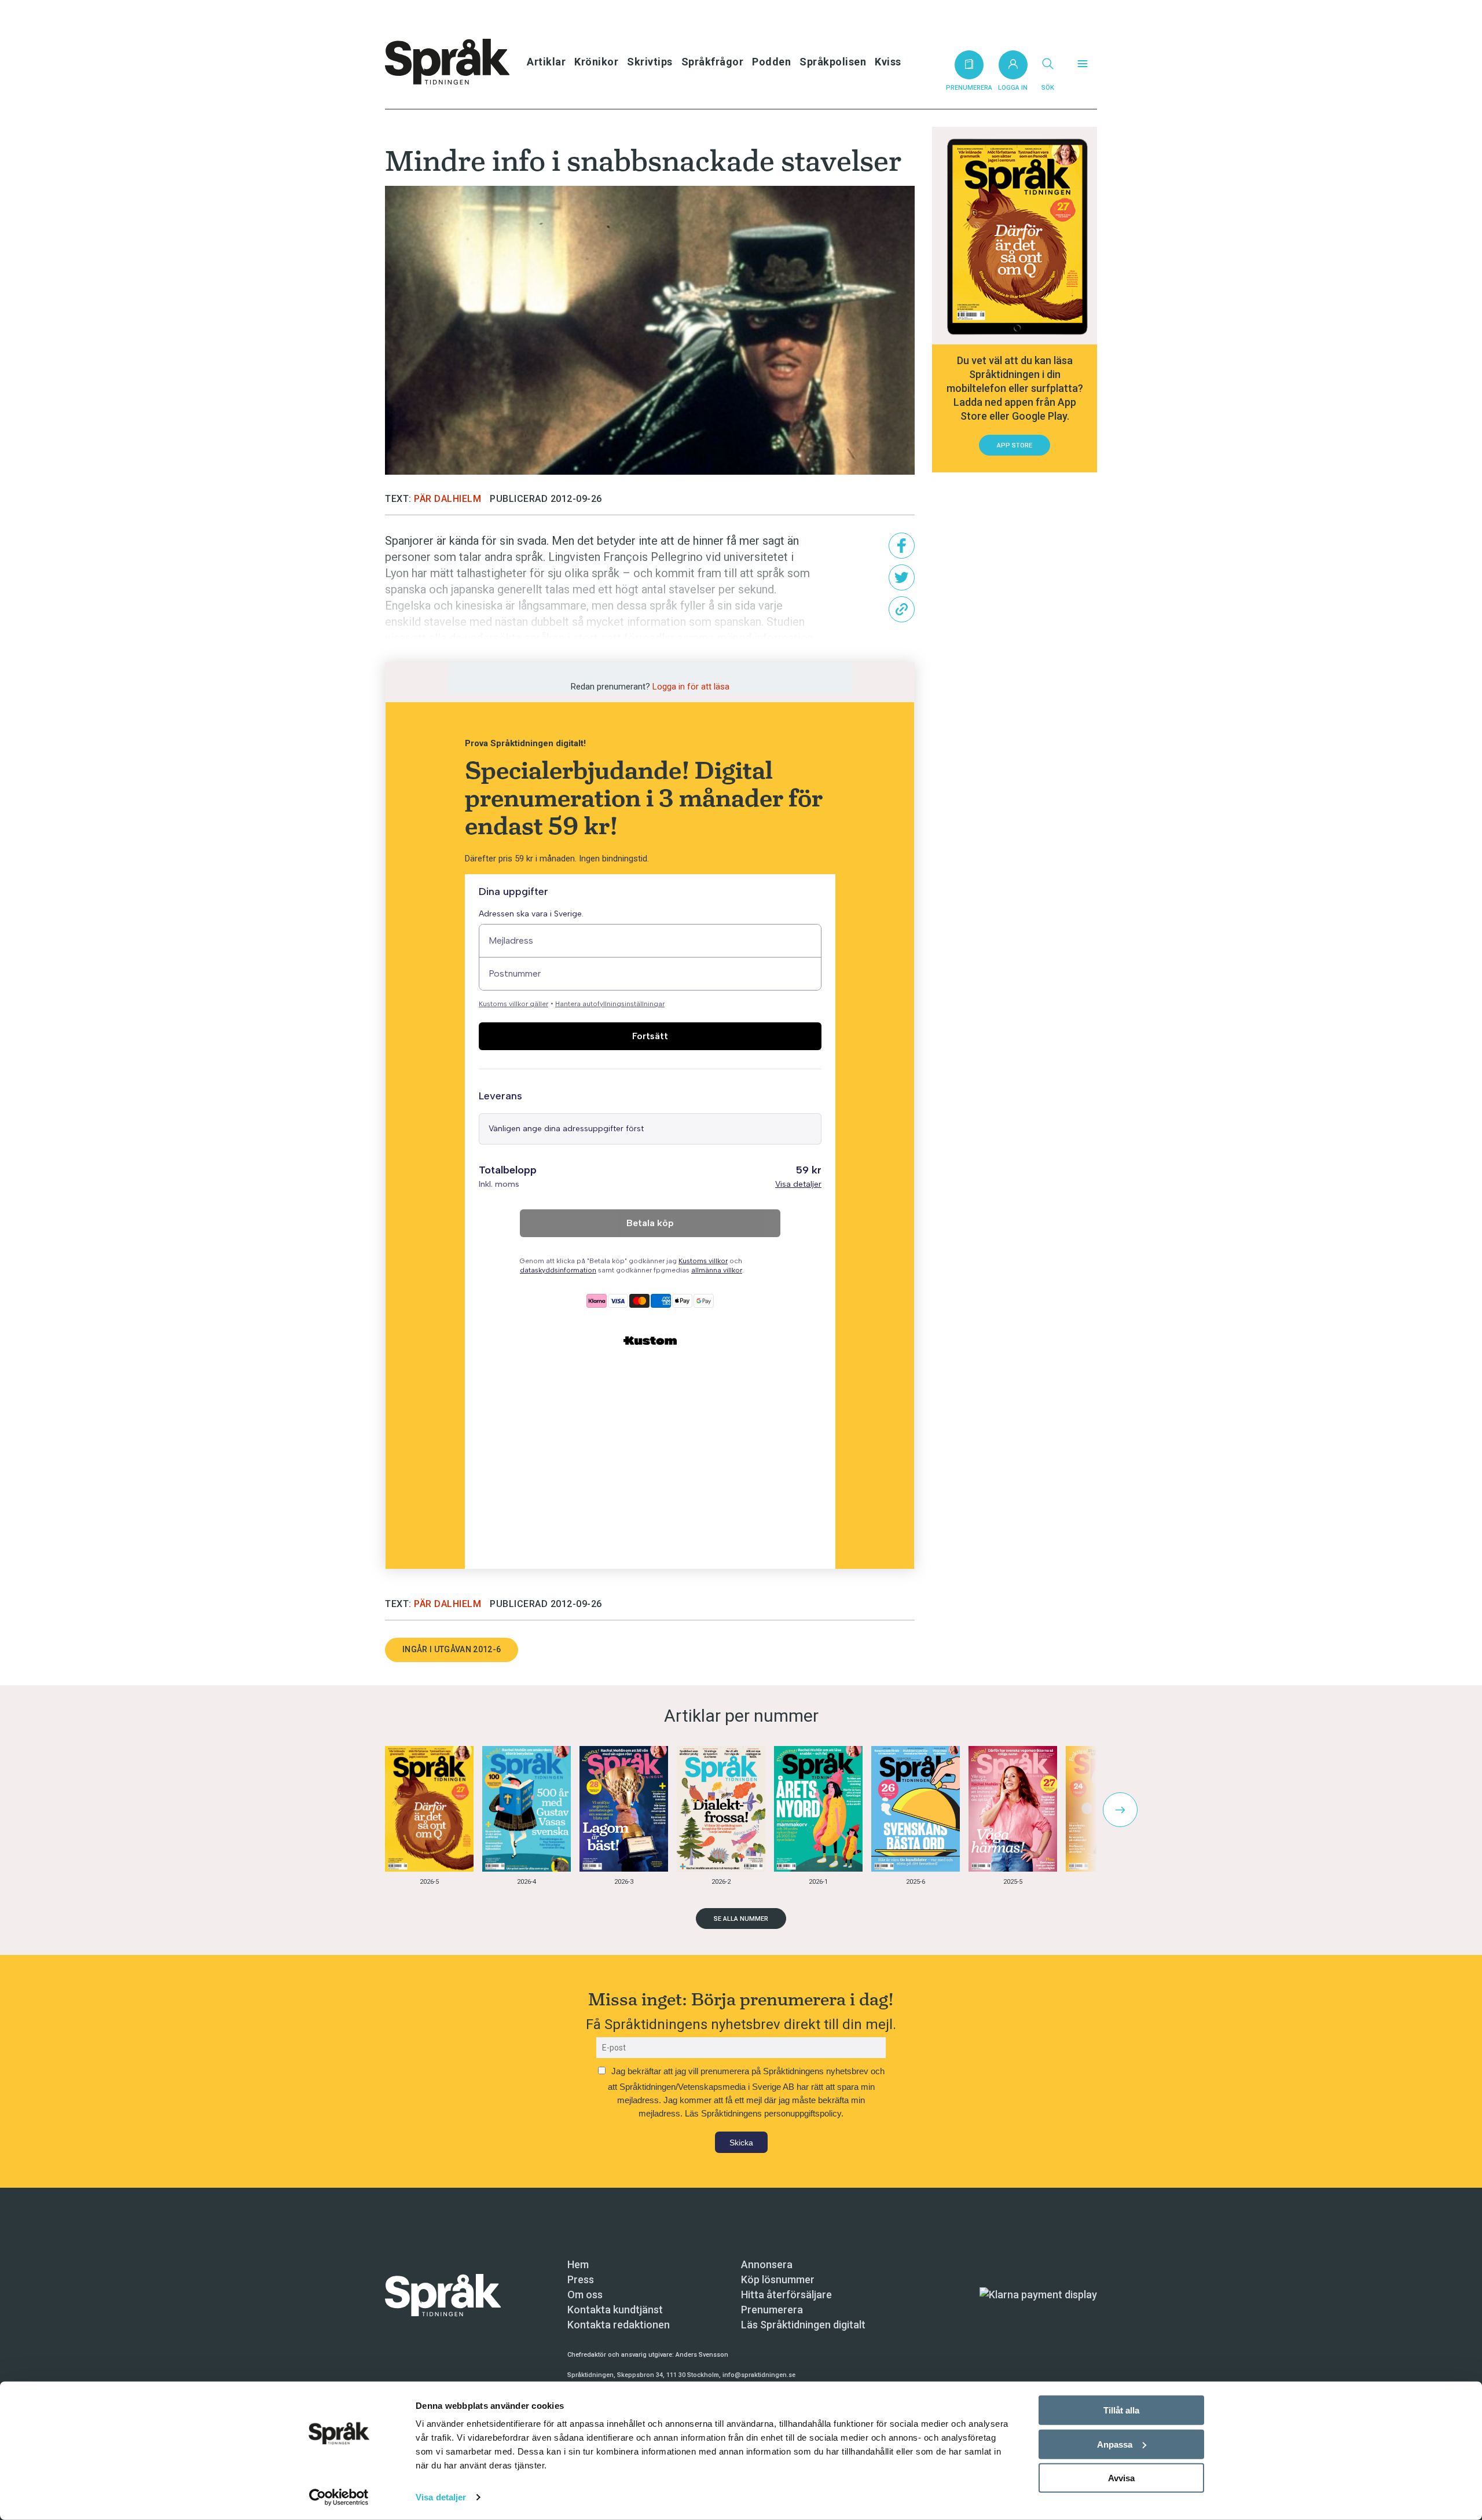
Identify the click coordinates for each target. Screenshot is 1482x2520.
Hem (578, 2264)
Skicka (741, 2143)
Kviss (888, 62)
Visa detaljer (441, 2497)
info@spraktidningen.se (759, 2375)
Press (581, 2279)
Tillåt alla (1121, 2410)
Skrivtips (650, 62)
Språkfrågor (713, 62)
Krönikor (596, 62)
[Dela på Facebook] (902, 546)
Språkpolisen (833, 62)
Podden (771, 62)
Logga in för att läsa (691, 687)
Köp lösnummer (778, 2279)
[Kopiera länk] (902, 609)
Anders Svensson (702, 2355)
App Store (1015, 445)
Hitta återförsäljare (786, 2295)
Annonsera (767, 2264)
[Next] (1120, 1810)
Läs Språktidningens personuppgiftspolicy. (764, 2113)
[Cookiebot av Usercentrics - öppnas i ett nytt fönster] (339, 2497)
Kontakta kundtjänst (615, 2310)
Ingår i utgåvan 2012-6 (452, 1649)
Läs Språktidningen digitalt (803, 2325)
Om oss (585, 2295)
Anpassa (1115, 2444)
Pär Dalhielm (447, 499)
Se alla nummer (741, 1919)
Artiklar (546, 62)
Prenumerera (772, 2310)
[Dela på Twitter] (902, 577)
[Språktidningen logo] (443, 2294)
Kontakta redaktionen (619, 2325)
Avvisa (1121, 2478)
